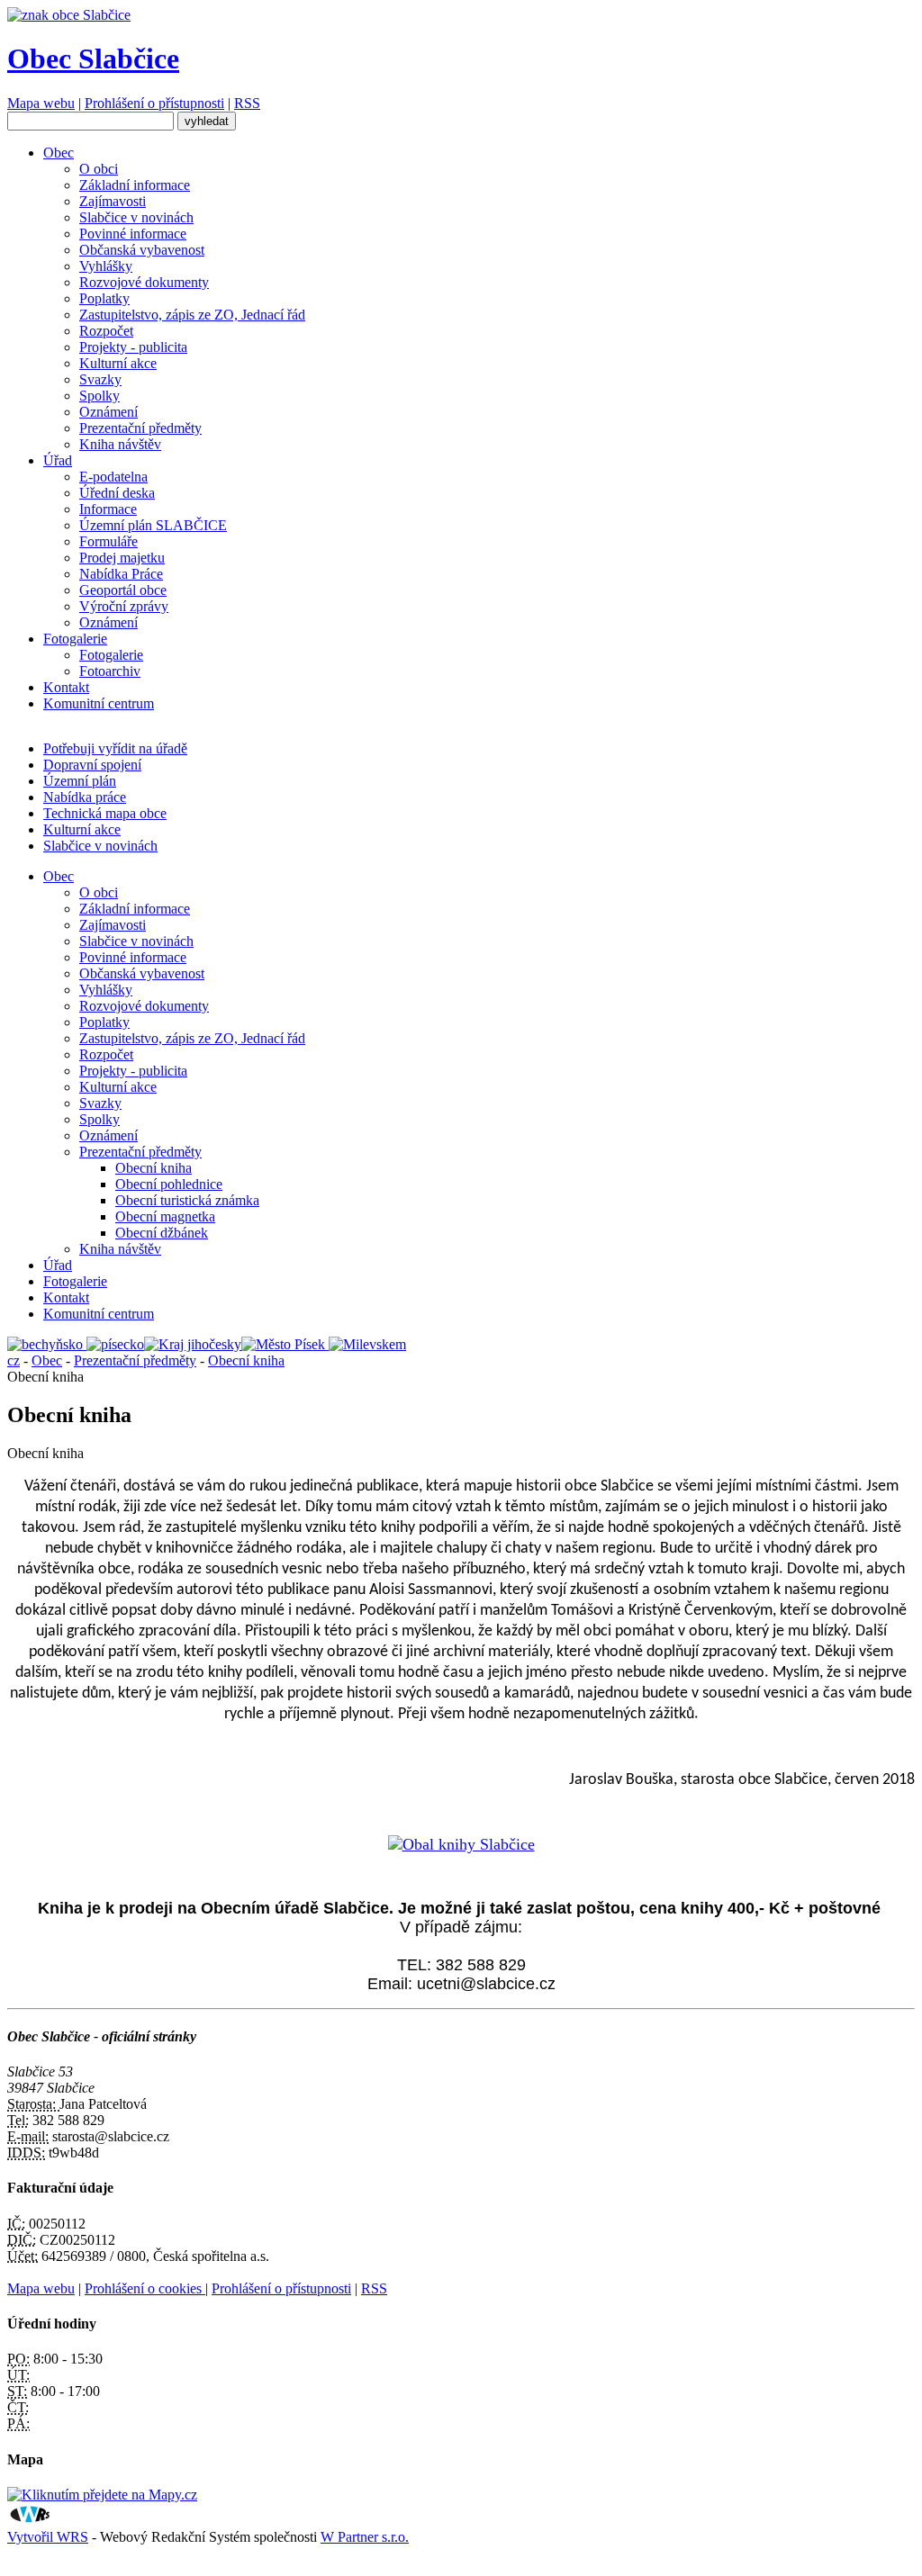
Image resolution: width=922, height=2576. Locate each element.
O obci (99, 169)
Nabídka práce (85, 797)
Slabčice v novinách (136, 217)
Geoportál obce (123, 590)
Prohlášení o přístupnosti (154, 103)
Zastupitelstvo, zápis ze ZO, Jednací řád (192, 315)
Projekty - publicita (133, 347)
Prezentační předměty (140, 428)
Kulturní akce (118, 363)
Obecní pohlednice (169, 1184)
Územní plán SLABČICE (153, 525)
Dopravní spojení (92, 765)
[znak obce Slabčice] (69, 15)
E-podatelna (113, 477)
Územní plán (80, 781)
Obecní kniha (154, 1168)
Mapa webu (41, 103)
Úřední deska (117, 493)
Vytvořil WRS (48, 2537)
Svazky (100, 379)
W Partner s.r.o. (365, 2537)
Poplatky (104, 298)
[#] (47, 1344)
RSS (247, 103)
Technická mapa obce (105, 813)
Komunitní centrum (99, 703)
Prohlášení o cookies (145, 2288)
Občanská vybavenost (142, 250)
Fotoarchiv (110, 671)
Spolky (99, 396)
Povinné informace (133, 234)
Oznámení (108, 412)
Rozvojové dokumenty (144, 282)
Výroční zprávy (124, 606)
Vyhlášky (106, 266)
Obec (59, 153)
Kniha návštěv (120, 444)
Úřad (58, 460)
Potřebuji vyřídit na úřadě (115, 748)
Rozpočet (106, 331)
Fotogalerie (75, 639)
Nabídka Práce (121, 574)
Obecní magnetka (165, 1216)
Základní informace (135, 185)
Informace (108, 509)
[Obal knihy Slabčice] (461, 1844)
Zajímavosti (113, 201)
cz (14, 1360)
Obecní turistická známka (187, 1200)
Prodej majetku (122, 558)
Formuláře (108, 541)
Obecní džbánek (162, 1233)
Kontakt (66, 687)
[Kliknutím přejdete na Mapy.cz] (102, 2495)
